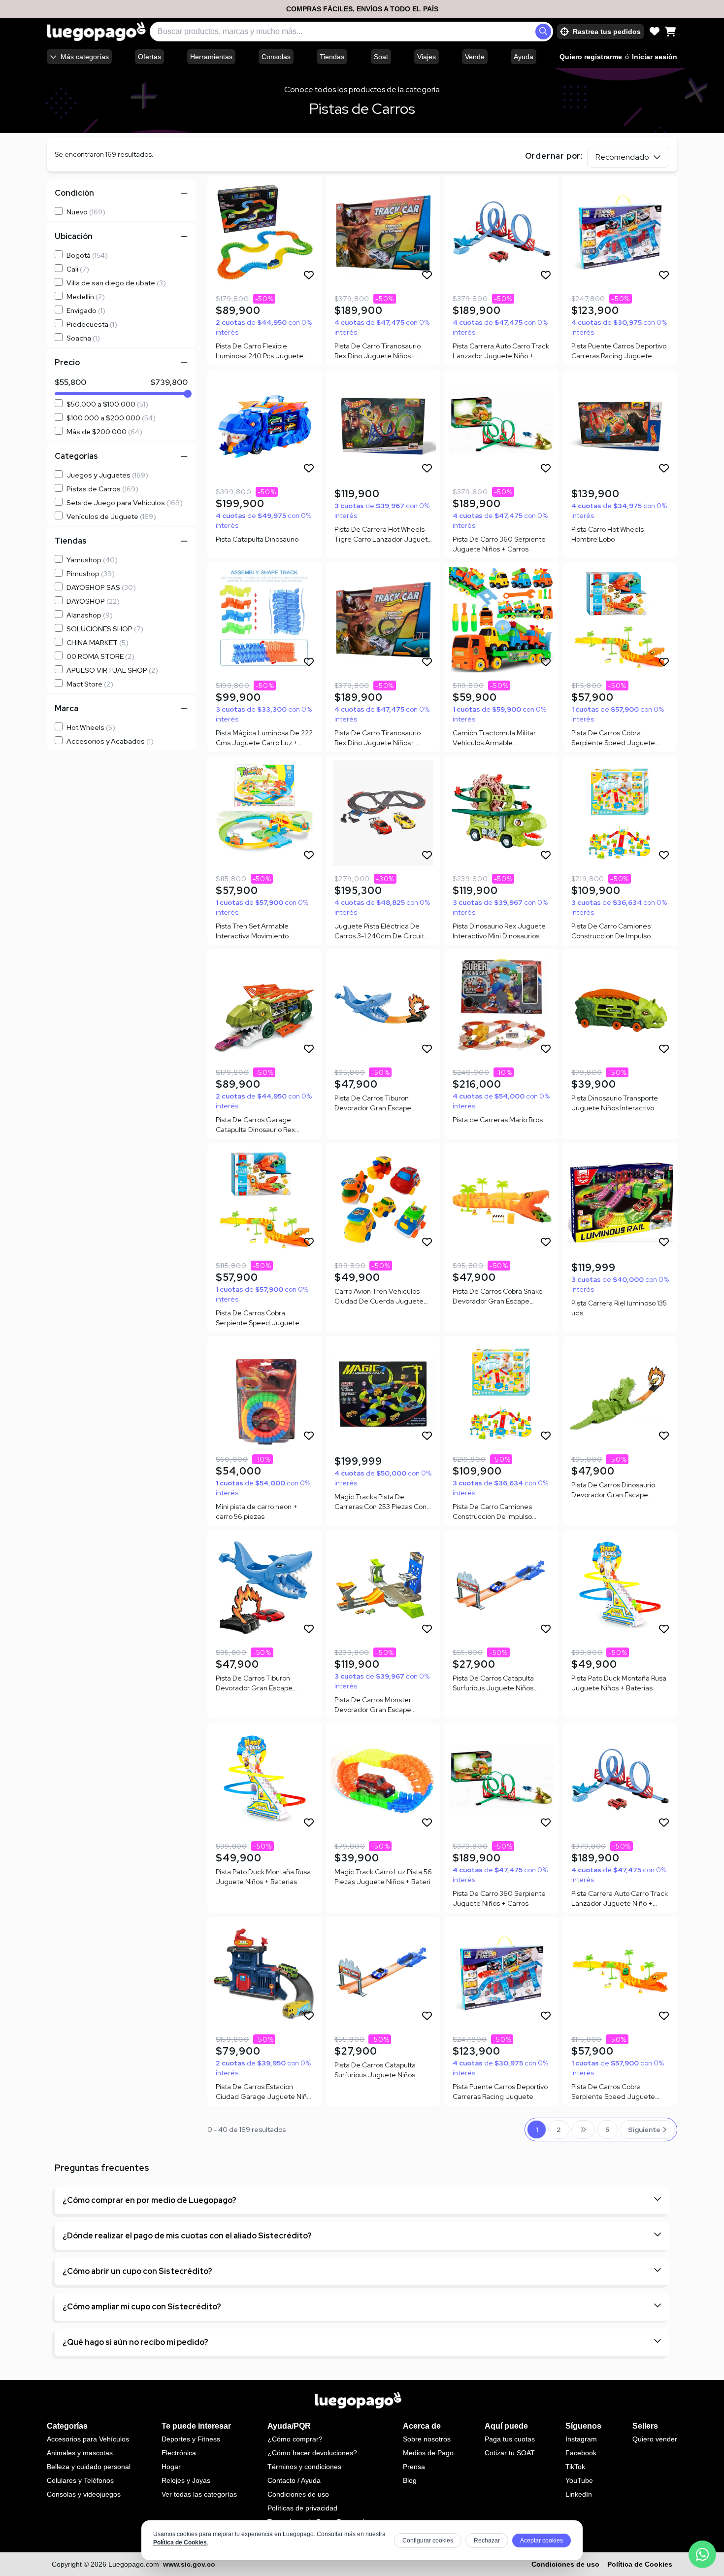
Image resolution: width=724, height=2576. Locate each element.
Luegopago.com (134, 2564)
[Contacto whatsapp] (702, 2554)
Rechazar (487, 2541)
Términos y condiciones (304, 2467)
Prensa (414, 2467)
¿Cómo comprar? (295, 2439)
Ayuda (524, 57)
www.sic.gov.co (189, 2564)
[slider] (188, 394)
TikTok (575, 2467)
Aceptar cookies (542, 2541)
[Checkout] (670, 32)
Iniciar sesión (655, 57)
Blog (410, 2480)
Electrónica (179, 2453)
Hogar (171, 2467)
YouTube (579, 2480)
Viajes (427, 57)
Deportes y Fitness (191, 2439)
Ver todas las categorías (199, 2494)
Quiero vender (655, 2439)
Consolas (276, 57)
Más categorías (85, 57)
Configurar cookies (428, 2541)
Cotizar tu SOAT (510, 2453)
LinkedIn (579, 2494)
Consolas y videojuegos (84, 2494)
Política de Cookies (180, 2542)
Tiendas (332, 57)
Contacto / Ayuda (294, 2480)
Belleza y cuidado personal (89, 2467)
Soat (381, 57)
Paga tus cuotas (510, 2439)
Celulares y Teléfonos (80, 2480)
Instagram (581, 2439)
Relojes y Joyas (186, 2480)
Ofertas (149, 57)
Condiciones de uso (298, 2494)
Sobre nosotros (427, 2439)
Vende (475, 57)
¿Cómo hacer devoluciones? (312, 2453)
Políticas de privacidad (302, 2508)
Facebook (581, 2453)
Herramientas (211, 57)
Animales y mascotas (80, 2453)
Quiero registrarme (591, 57)
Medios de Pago (428, 2453)
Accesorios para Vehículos (88, 2439)
